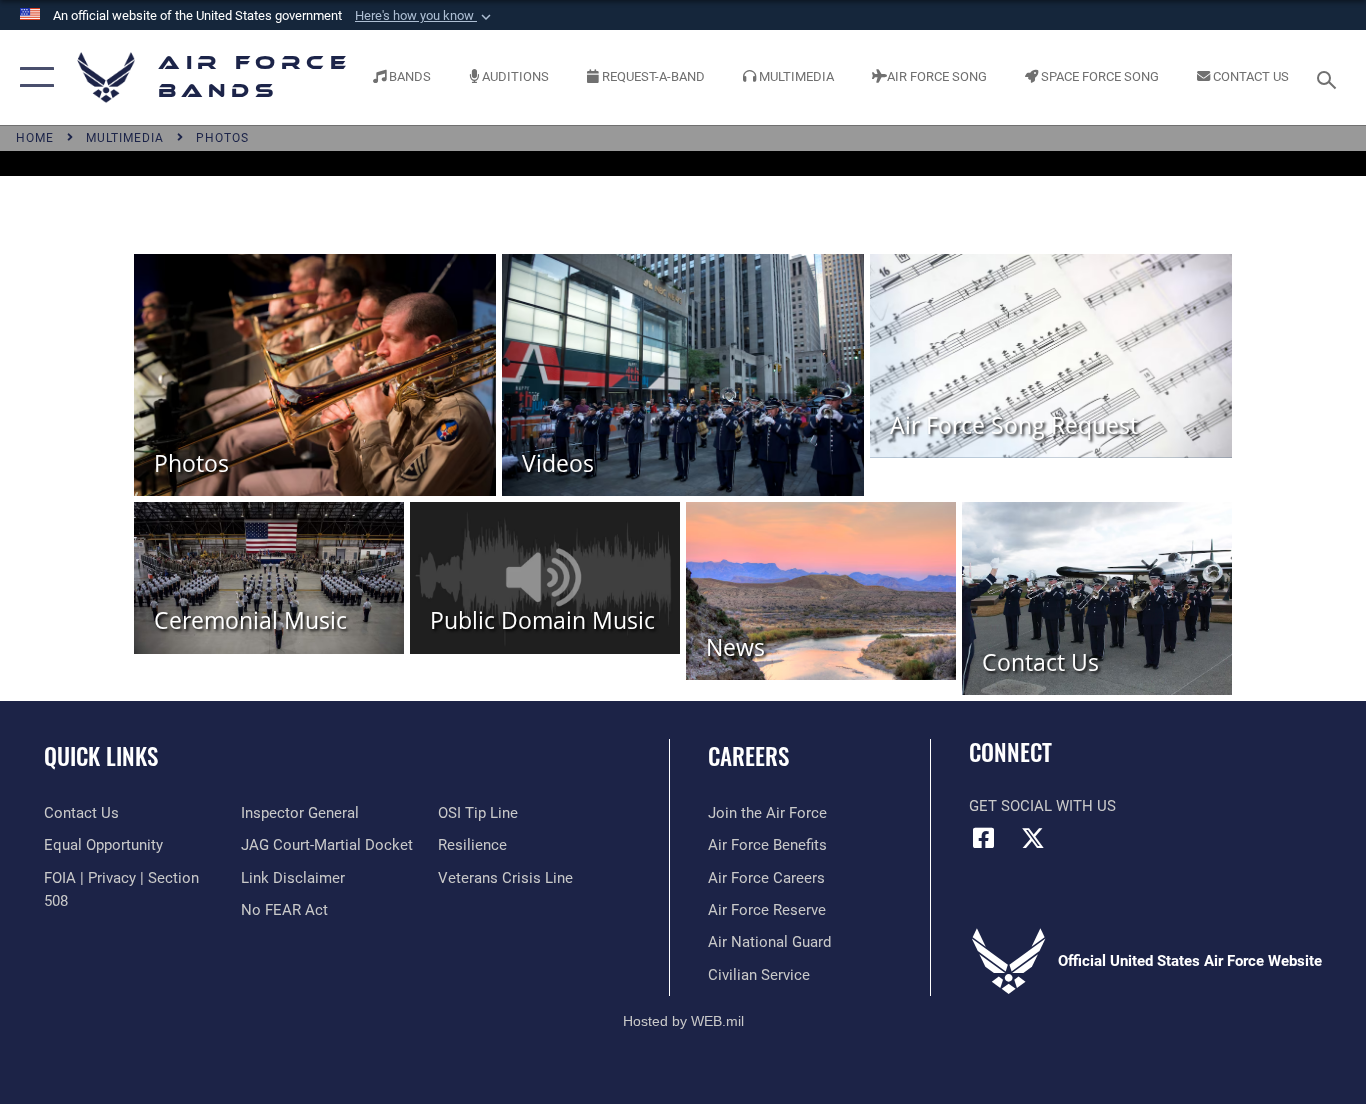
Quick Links (101, 756)
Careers (748, 756)
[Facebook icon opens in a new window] (984, 838)
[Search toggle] (1330, 78)
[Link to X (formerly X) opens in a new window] (1033, 838)
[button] (425, 16)
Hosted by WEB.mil (683, 1021)
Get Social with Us (1042, 806)
